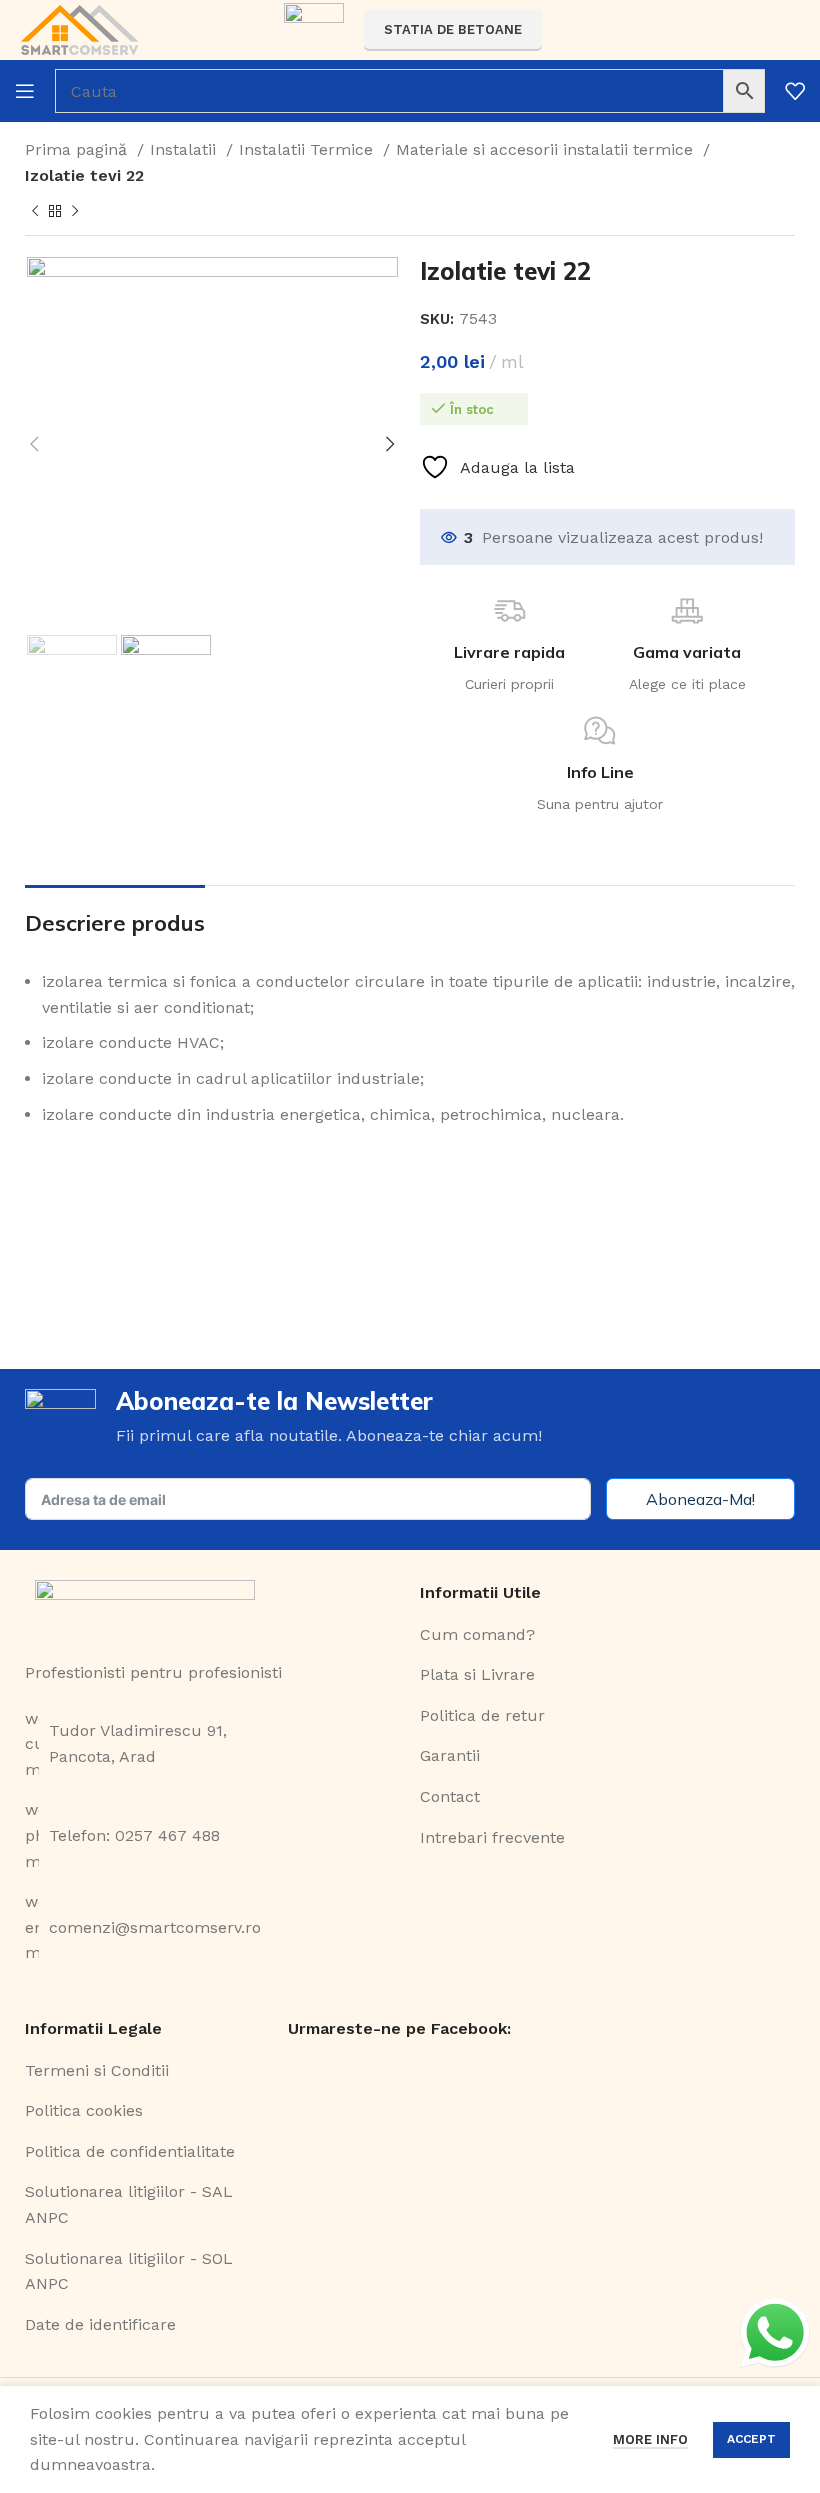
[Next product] (75, 212)
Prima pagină (78, 149)
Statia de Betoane (453, 29)
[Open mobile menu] (25, 91)
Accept (751, 2439)
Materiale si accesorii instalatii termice (547, 149)
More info (650, 2439)
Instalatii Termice (308, 149)
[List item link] (212, 1744)
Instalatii (185, 149)
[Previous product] (35, 212)
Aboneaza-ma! (700, 1499)
